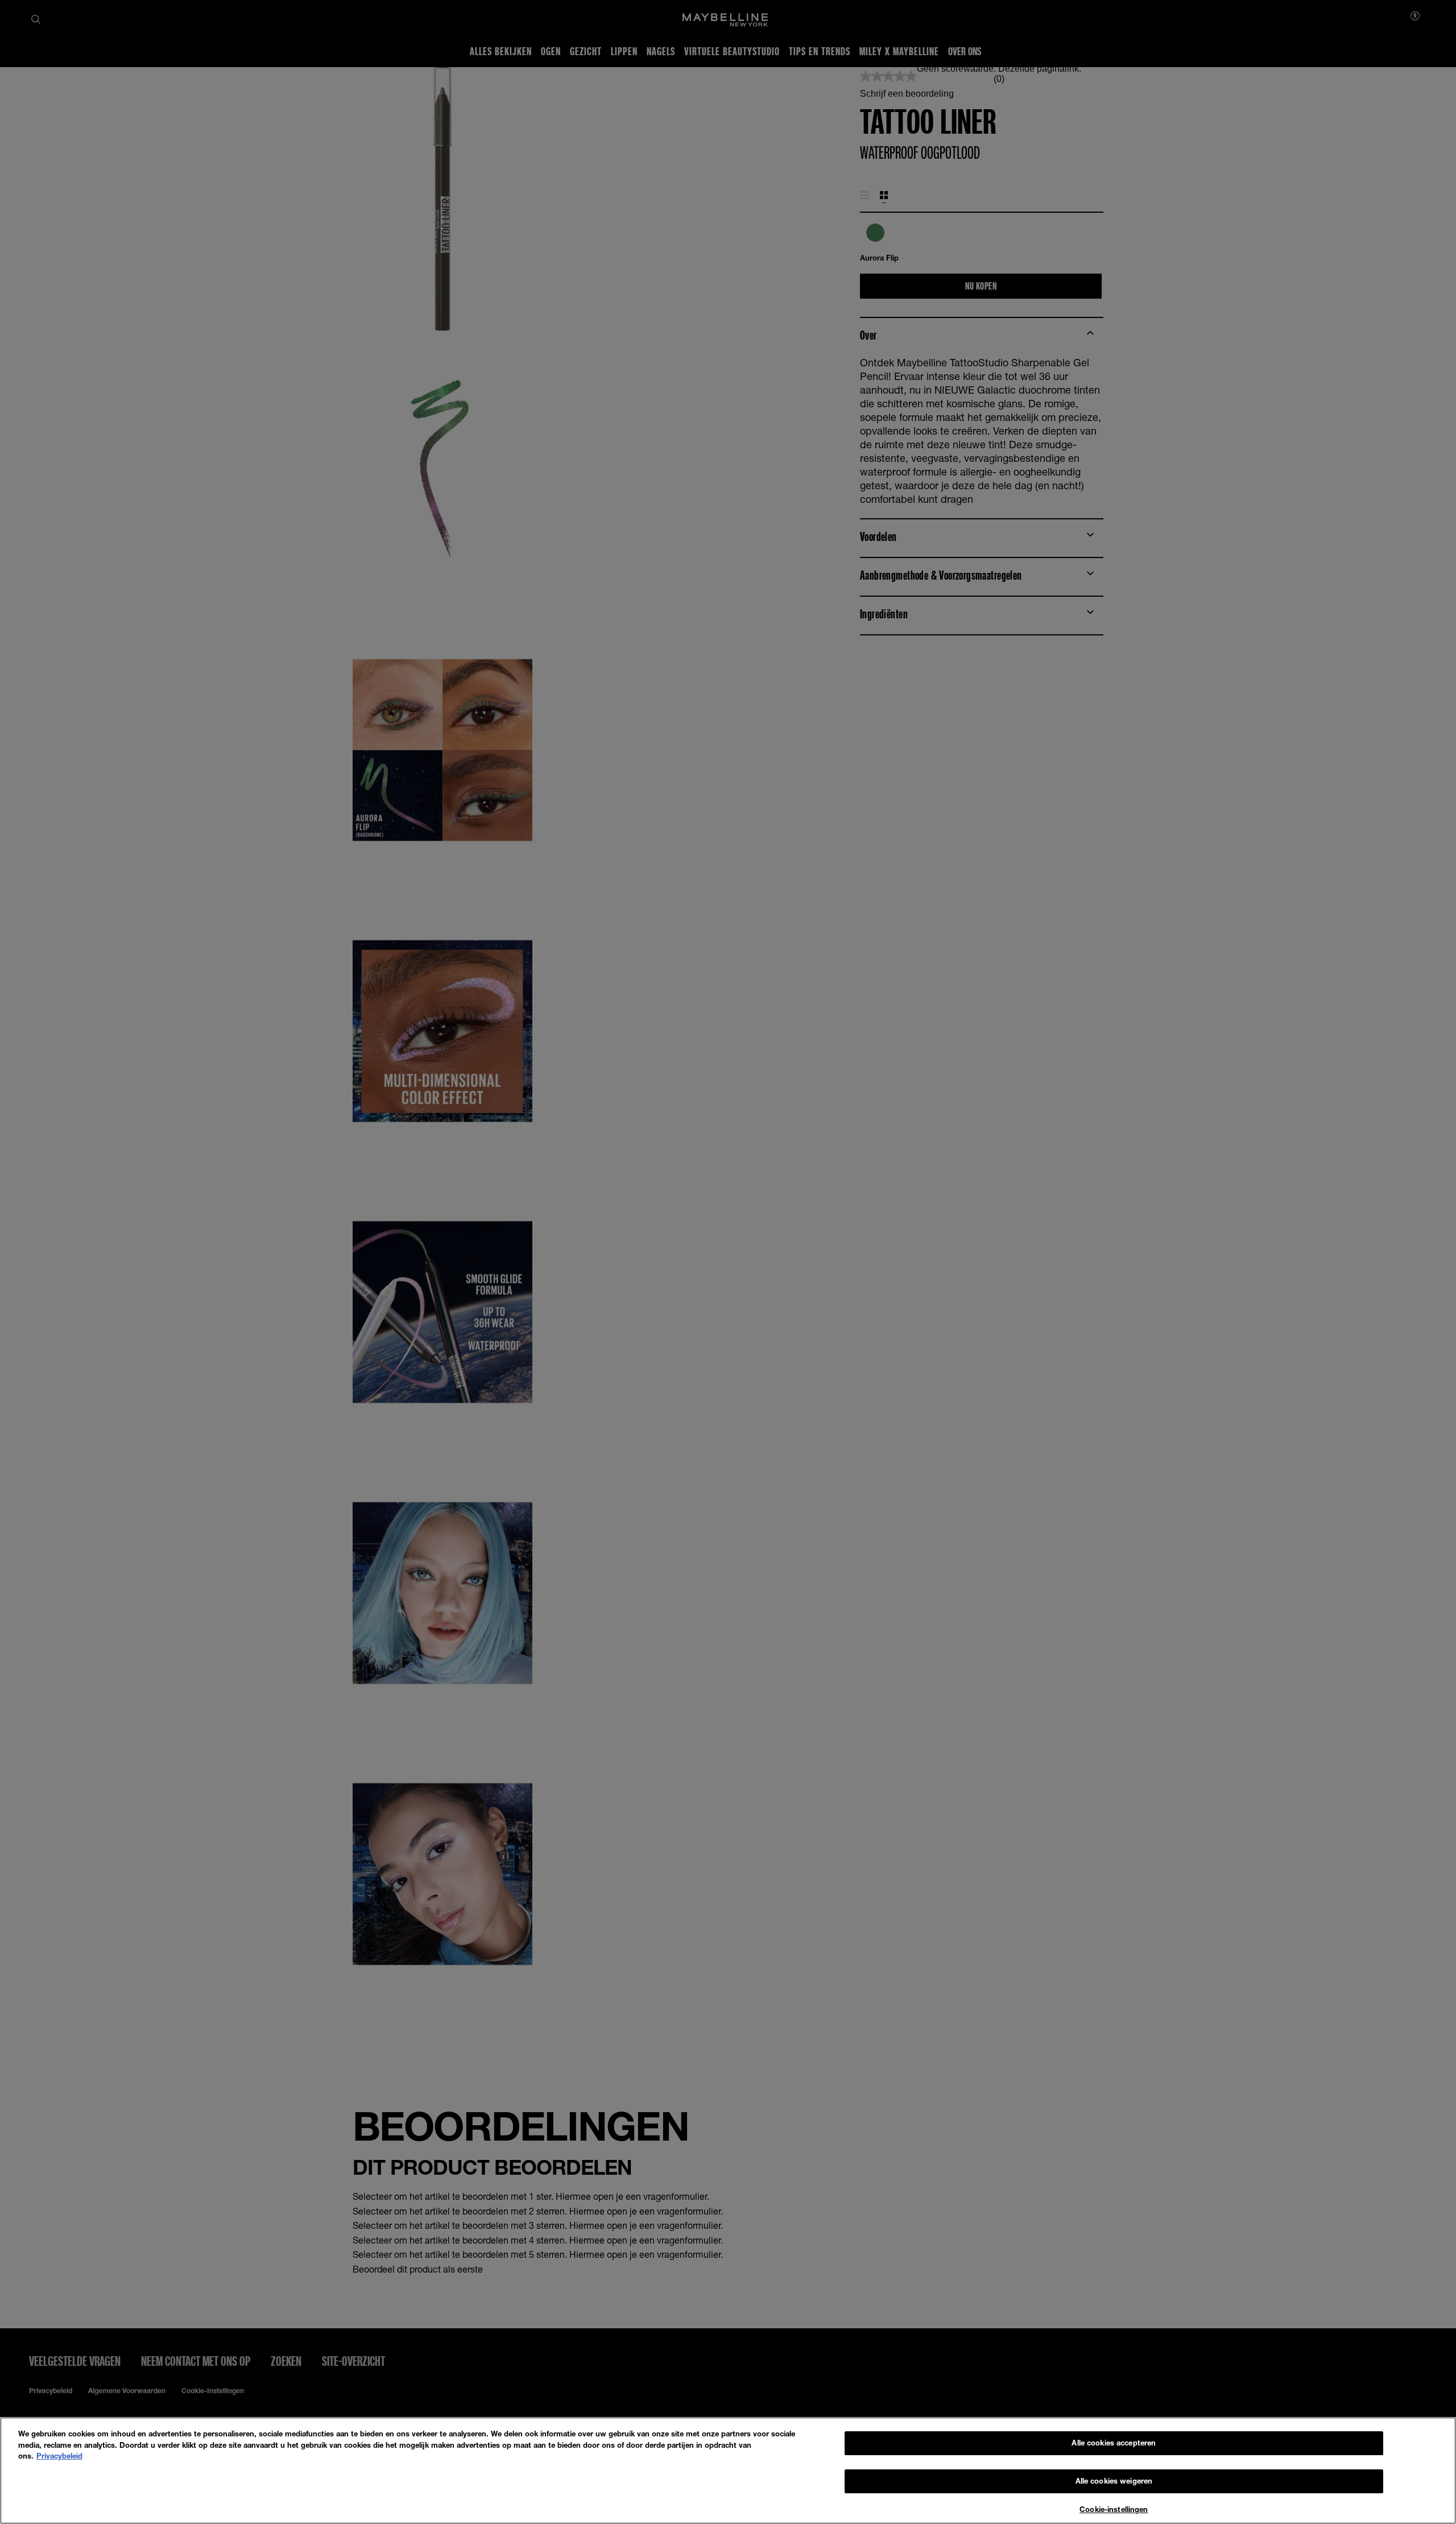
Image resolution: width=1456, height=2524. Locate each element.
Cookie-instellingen (1114, 2509)
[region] (728, 2471)
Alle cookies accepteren (1114, 2443)
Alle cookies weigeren (1114, 2481)
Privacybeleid (59, 2456)
